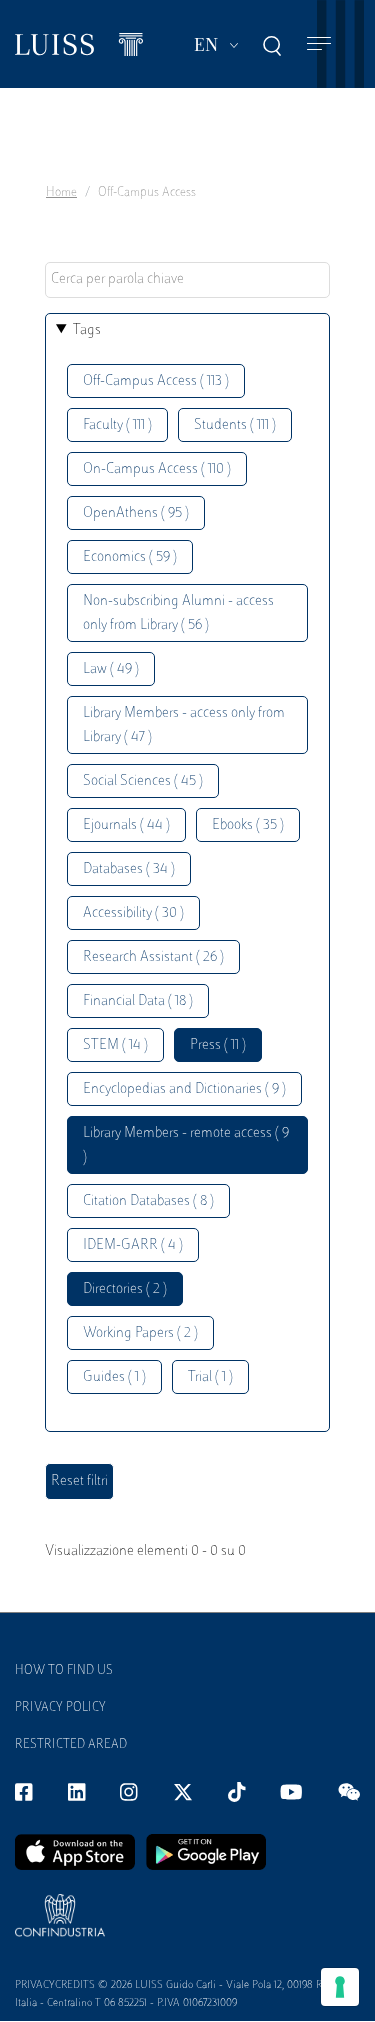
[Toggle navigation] (319, 44)
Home (61, 193)
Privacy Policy (60, 1708)
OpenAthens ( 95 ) (136, 513)
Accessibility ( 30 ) (133, 913)
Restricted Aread (71, 1745)
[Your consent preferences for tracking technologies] (340, 1987)
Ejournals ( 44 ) (126, 825)
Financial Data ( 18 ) (138, 1001)
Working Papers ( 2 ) (140, 1333)
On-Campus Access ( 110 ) (157, 469)
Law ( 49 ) (111, 669)
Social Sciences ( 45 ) (143, 781)
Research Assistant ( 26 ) (153, 957)
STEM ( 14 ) (115, 1045)
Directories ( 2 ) (125, 1289)
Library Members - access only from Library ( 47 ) (184, 725)
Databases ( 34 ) (129, 869)
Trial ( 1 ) (210, 1377)
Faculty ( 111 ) (117, 425)
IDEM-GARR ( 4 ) (133, 1245)
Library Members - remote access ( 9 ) (186, 1145)
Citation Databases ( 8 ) (148, 1201)
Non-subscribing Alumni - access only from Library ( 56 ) (178, 613)
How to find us (64, 1671)
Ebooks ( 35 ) (248, 825)
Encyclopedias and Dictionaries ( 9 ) (184, 1089)
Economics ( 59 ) (130, 557)
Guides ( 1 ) (114, 1377)
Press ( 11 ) (218, 1045)
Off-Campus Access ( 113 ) (156, 381)
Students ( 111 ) (235, 425)
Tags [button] (87, 330)
